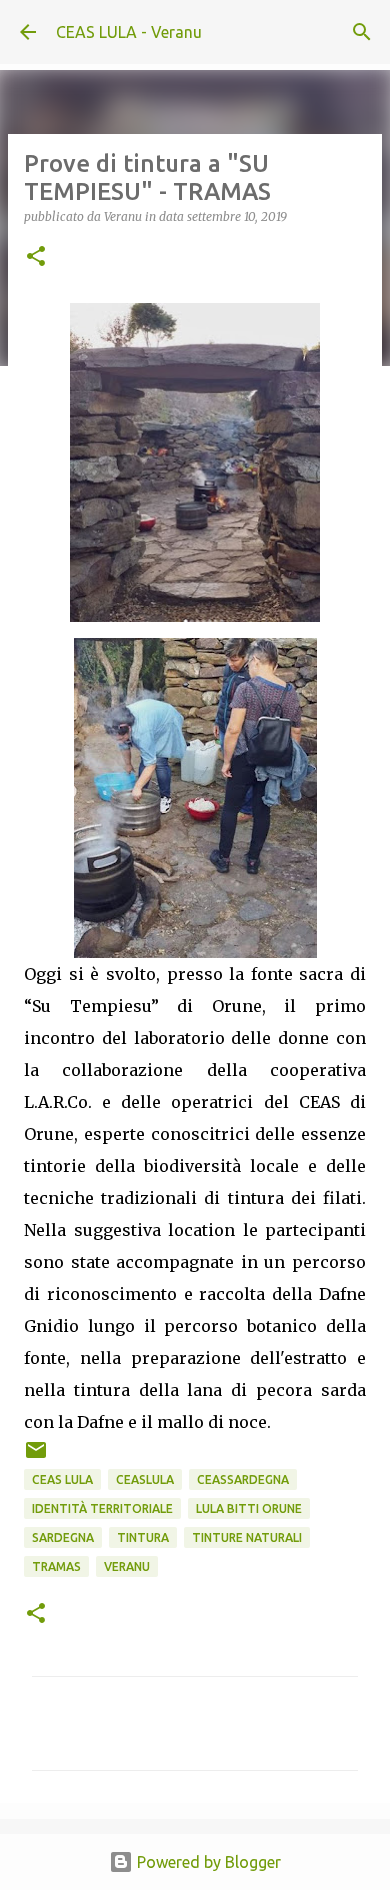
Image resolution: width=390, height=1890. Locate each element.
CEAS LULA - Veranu (129, 32)
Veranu (127, 1566)
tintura (143, 1537)
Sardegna (63, 1537)
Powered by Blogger (207, 1862)
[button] (36, 257)
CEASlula (145, 1479)
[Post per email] (36, 1457)
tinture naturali (247, 1537)
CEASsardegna (243, 1479)
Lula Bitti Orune (249, 1508)
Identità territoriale (102, 1508)
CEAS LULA (62, 1479)
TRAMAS (56, 1566)
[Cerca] (362, 32)
